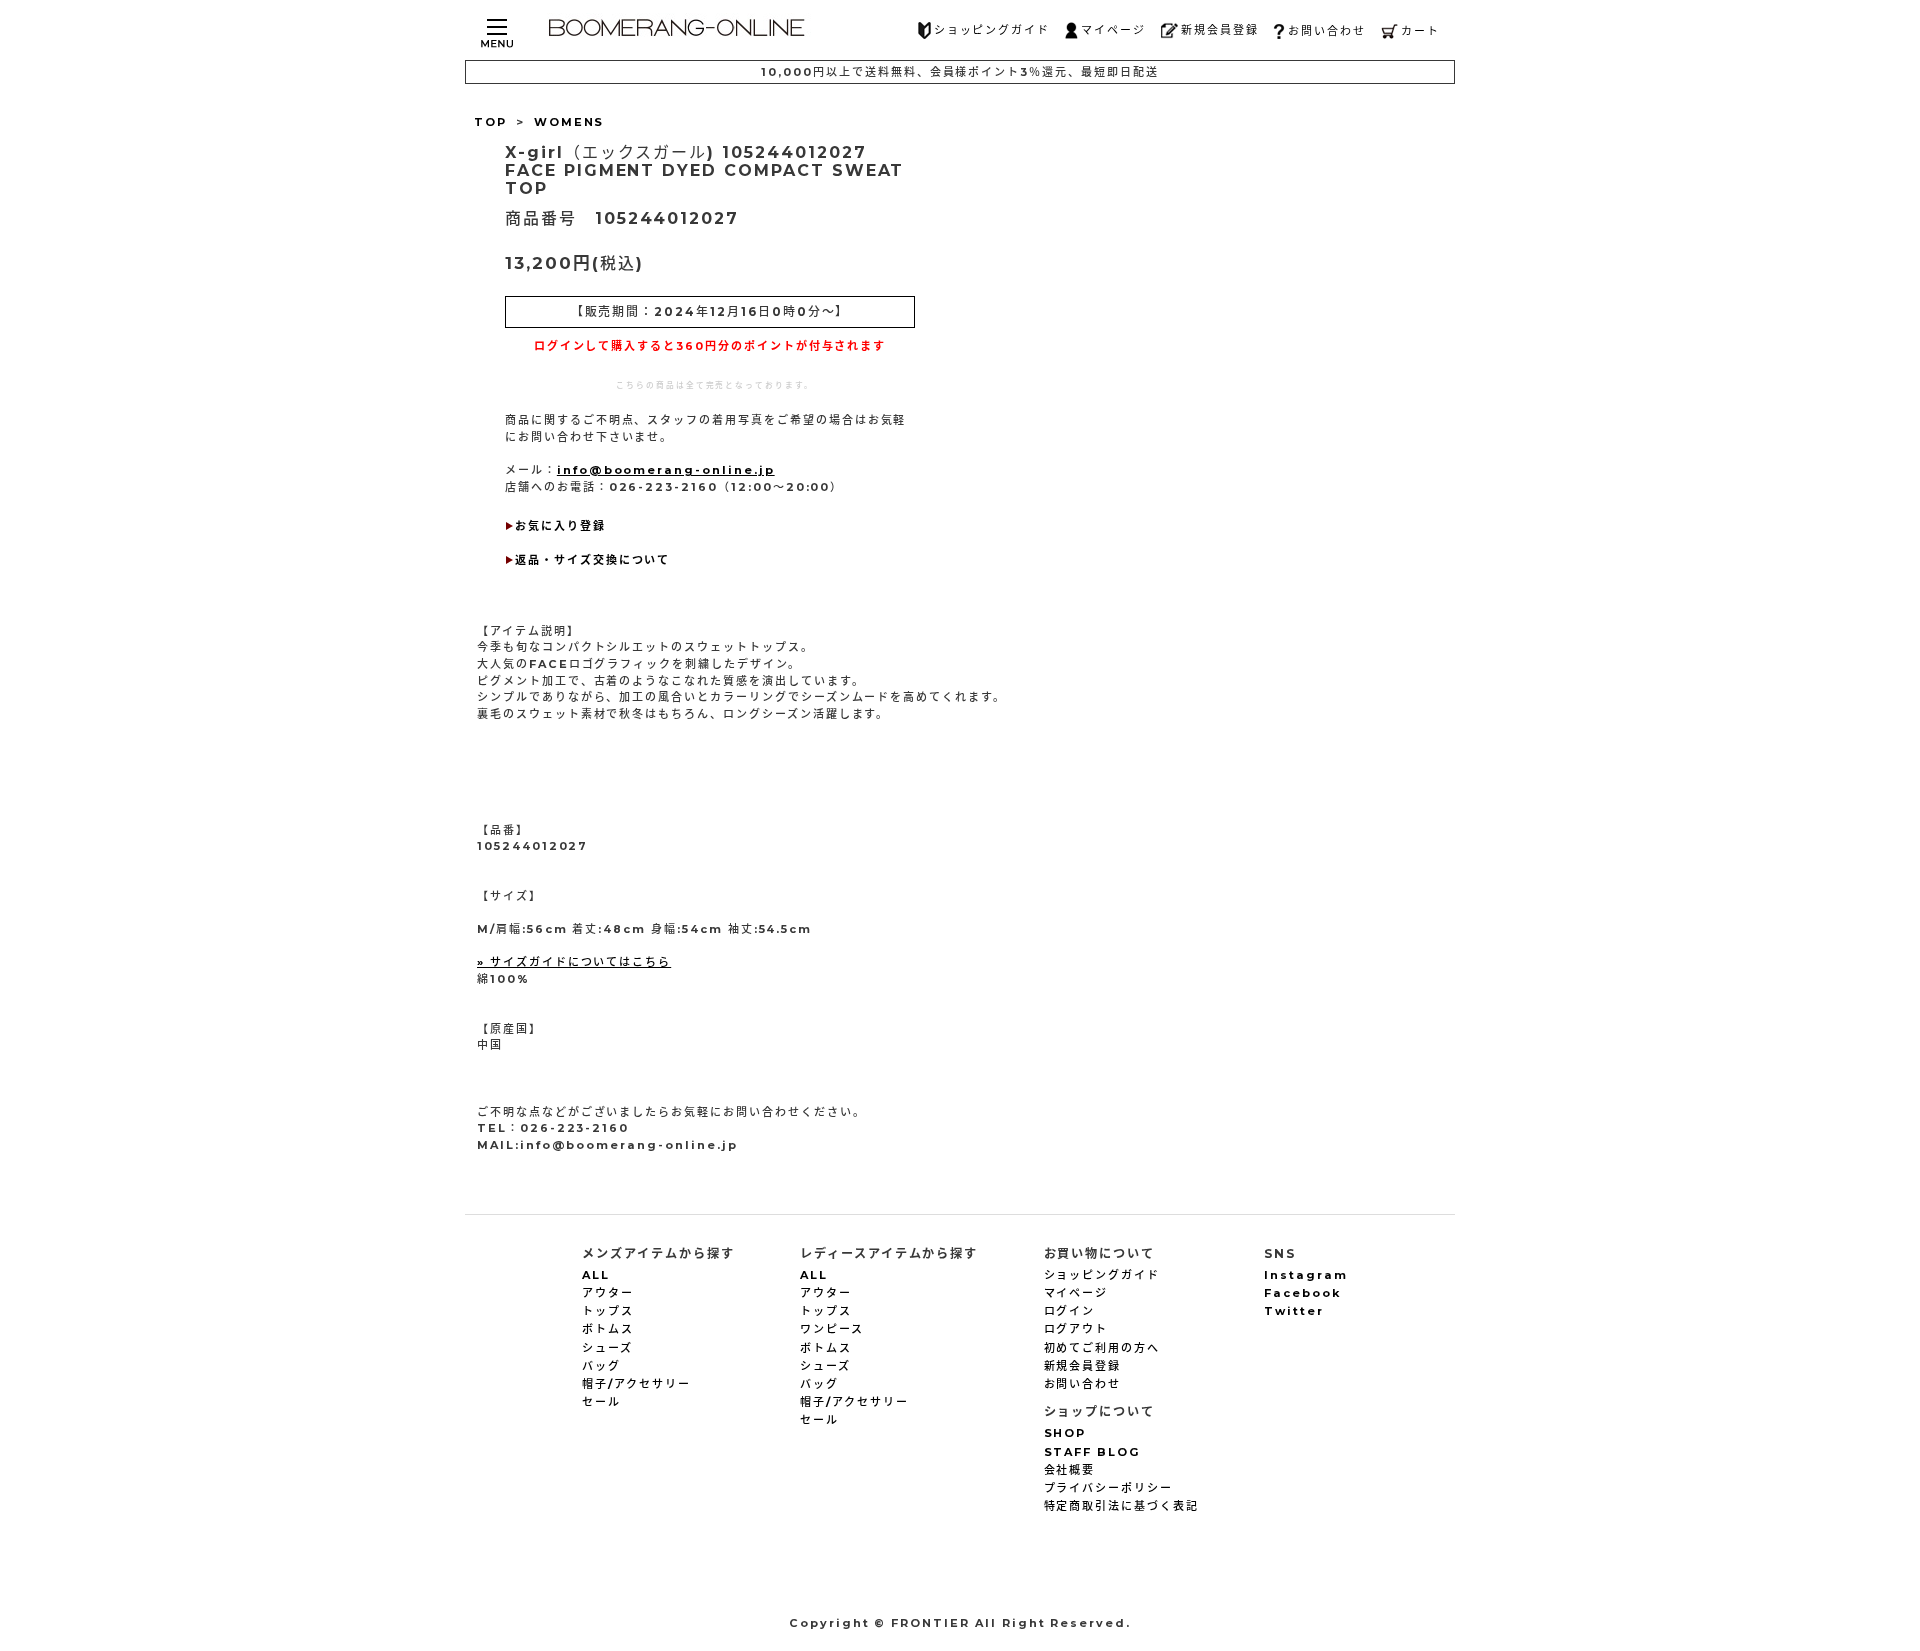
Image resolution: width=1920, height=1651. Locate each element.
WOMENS (569, 122)
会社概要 (1070, 1470)
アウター (608, 1293)
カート (1420, 31)
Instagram (1306, 1275)
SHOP (1065, 1433)
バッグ (601, 1366)
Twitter (1294, 1311)
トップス (608, 1311)
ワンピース (832, 1329)
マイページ (1113, 30)
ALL (596, 1275)
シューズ (607, 1348)
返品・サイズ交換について (592, 560)
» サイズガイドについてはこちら (574, 962)
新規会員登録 (1220, 30)
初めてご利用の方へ (1102, 1348)
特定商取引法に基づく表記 (1121, 1506)
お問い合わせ (1327, 31)
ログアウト (1076, 1329)
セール (601, 1402)
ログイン (1070, 1311)
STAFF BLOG (1092, 1452)
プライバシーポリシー (1109, 1488)
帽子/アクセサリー (636, 1384)
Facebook (1302, 1293)
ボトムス (608, 1329)
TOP (490, 122)
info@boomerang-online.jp (666, 470)
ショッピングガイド (992, 30)
